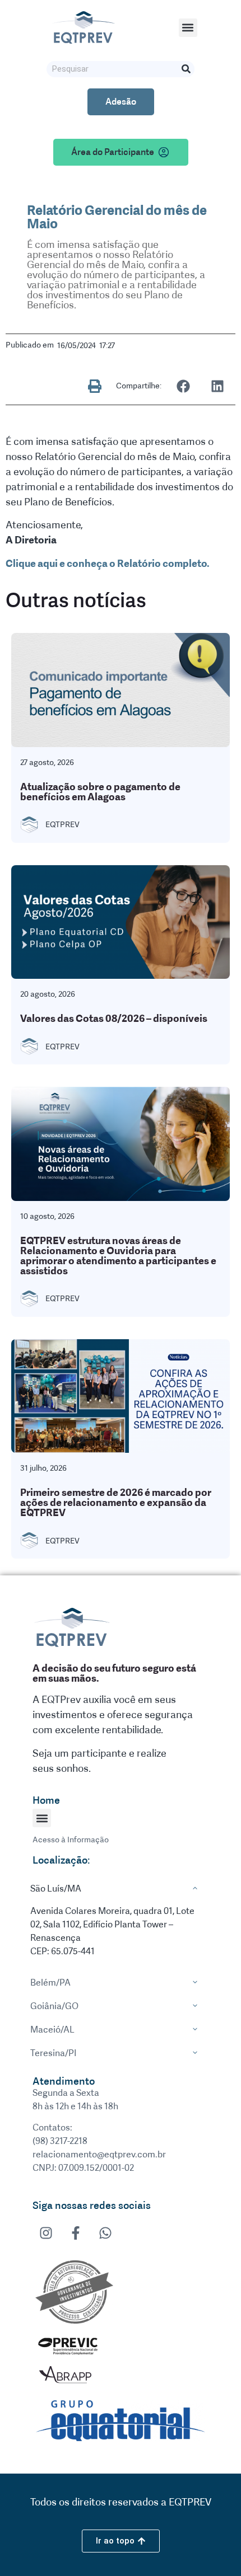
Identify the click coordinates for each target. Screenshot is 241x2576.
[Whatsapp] (105, 2233)
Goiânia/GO (54, 2006)
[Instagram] (46, 2233)
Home (46, 1800)
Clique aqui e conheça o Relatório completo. (108, 564)
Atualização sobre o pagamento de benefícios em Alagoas (100, 792)
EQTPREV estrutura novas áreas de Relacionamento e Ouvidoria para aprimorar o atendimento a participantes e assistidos (118, 1256)
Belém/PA (50, 1983)
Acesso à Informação (71, 1840)
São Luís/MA (56, 1888)
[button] (188, 28)
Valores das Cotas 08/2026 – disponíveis (114, 1019)
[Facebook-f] (76, 2233)
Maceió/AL (52, 2030)
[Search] (186, 69)
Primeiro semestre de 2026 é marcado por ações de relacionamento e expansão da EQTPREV (116, 1503)
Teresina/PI (54, 2053)
